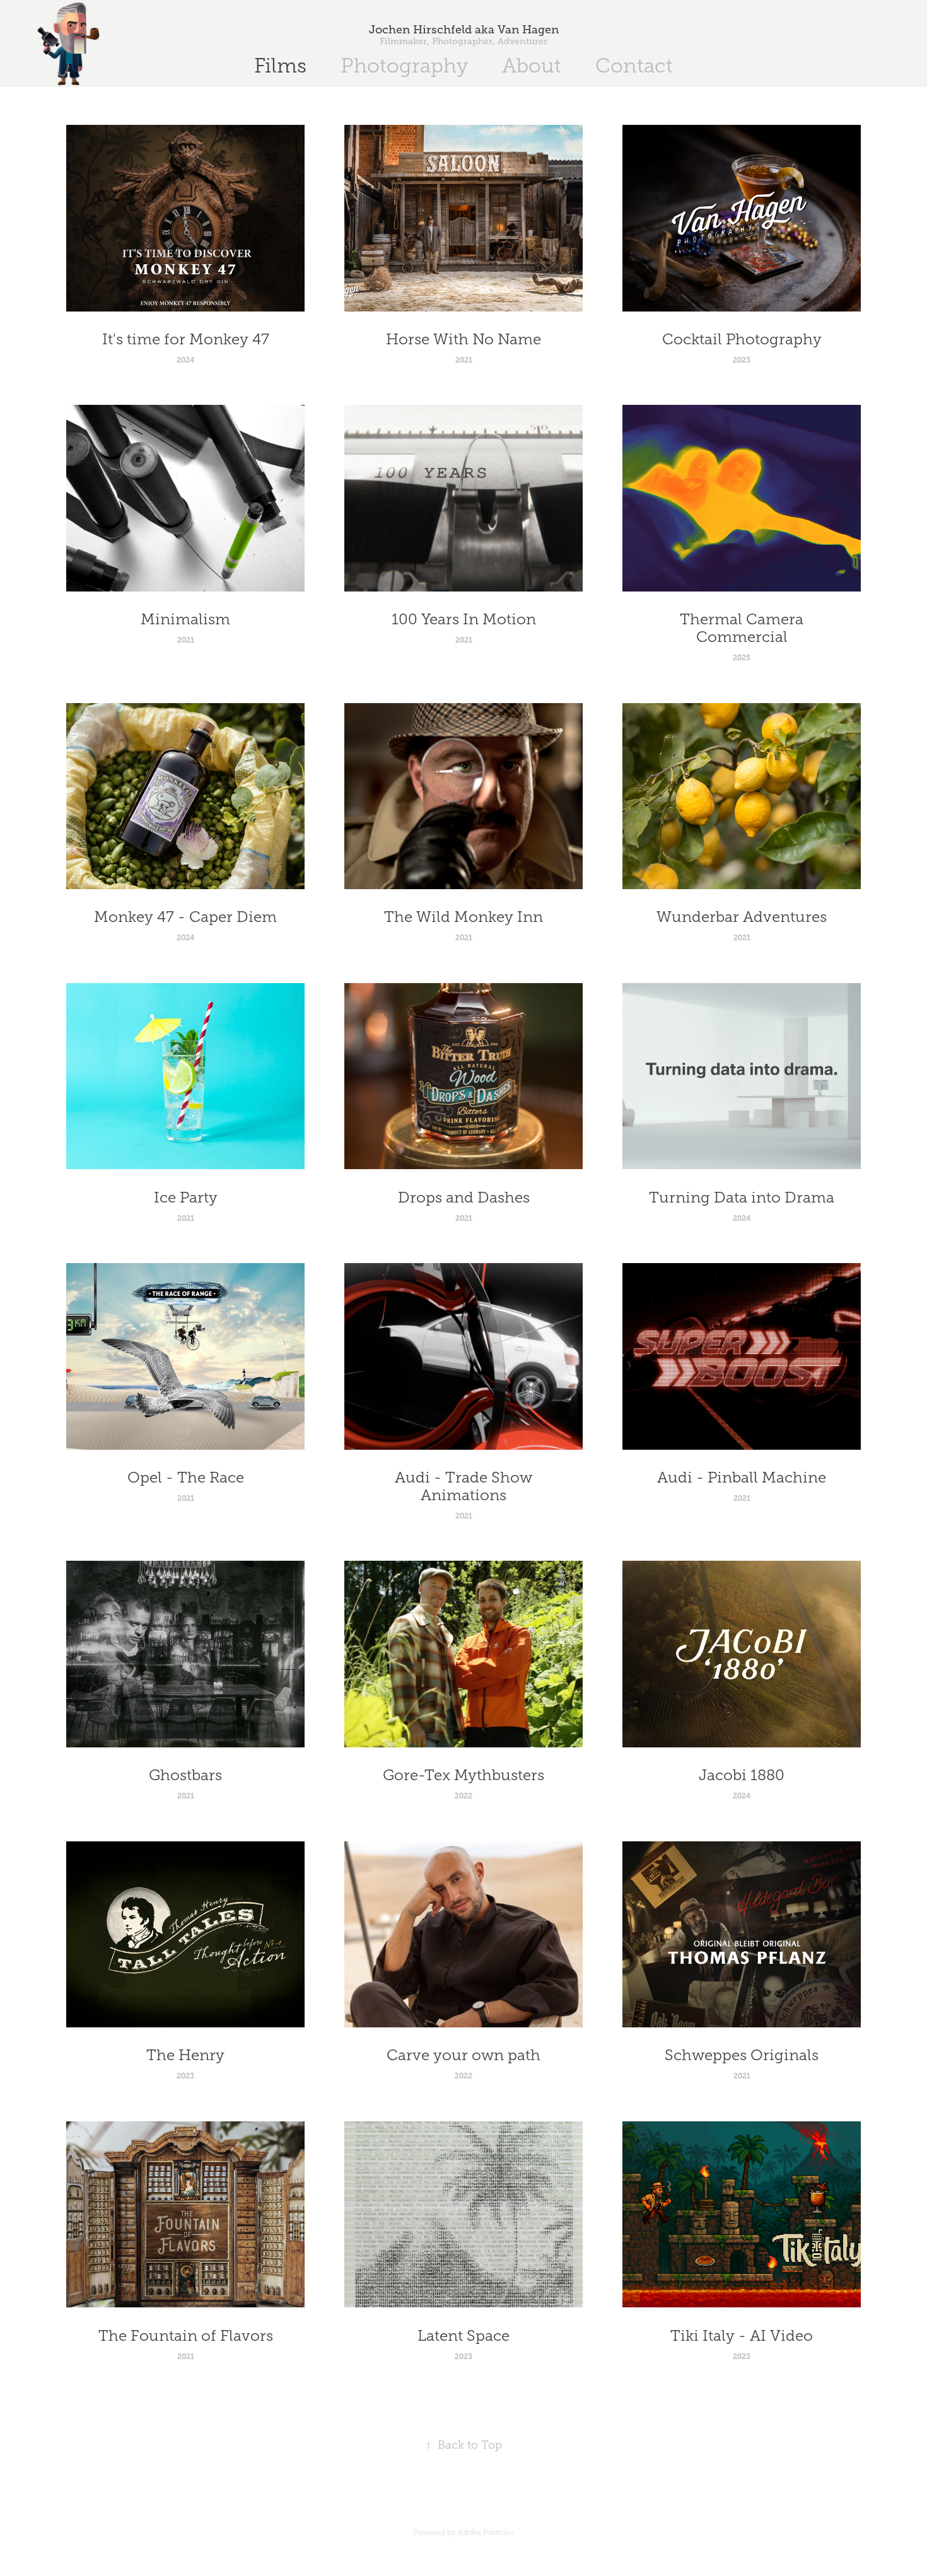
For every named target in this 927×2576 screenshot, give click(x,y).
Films (280, 66)
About (532, 66)
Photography (404, 66)
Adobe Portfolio (486, 2532)
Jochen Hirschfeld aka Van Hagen (464, 30)
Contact (634, 66)
